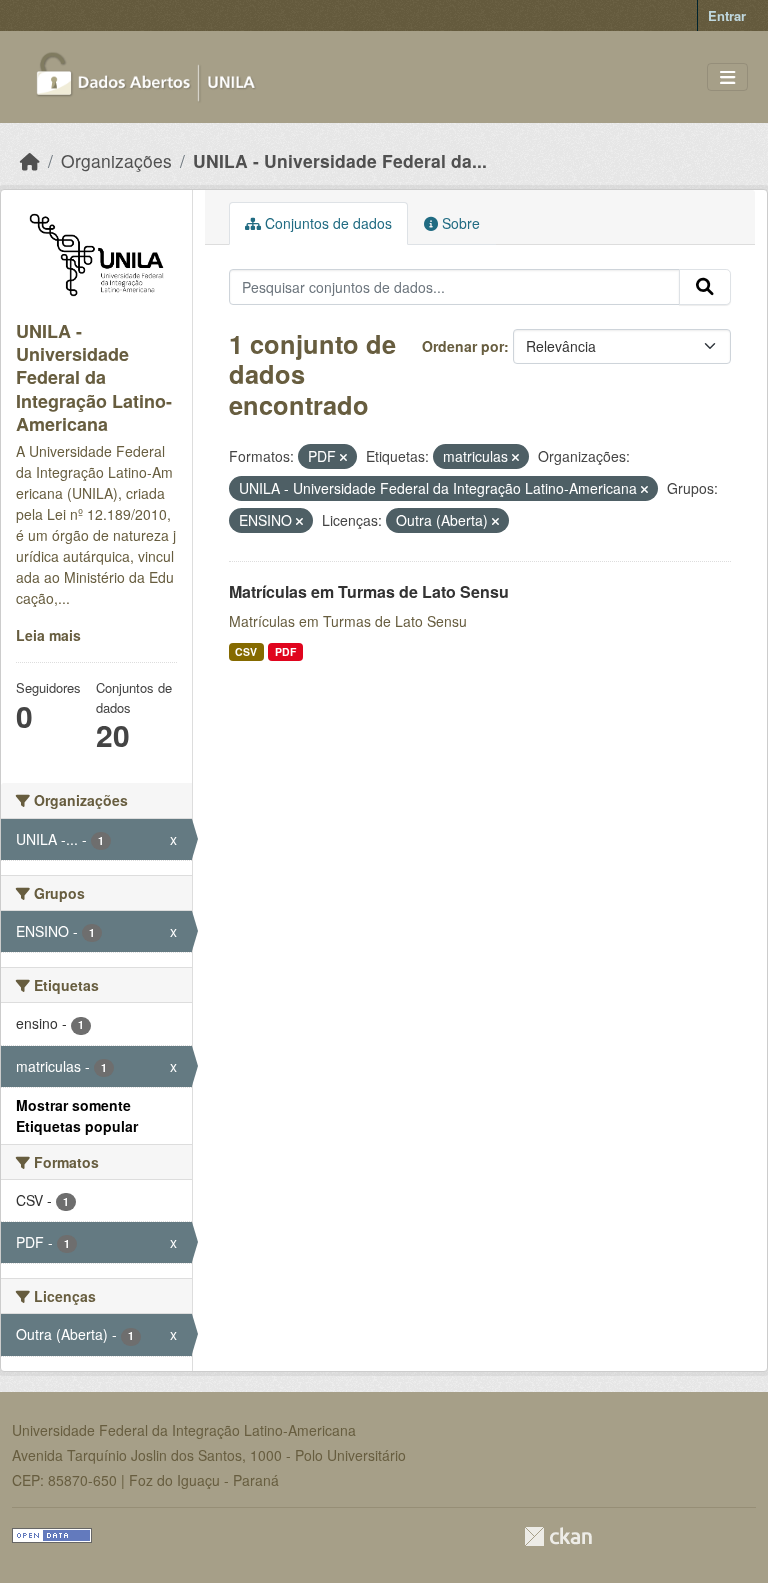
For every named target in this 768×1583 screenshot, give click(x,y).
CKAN (558, 1536)
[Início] (30, 160)
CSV (246, 651)
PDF (285, 651)
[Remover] (343, 457)
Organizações (116, 160)
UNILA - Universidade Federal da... (340, 160)
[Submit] (705, 287)
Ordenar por (463, 346)
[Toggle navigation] (727, 77)
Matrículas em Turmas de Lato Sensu (369, 591)
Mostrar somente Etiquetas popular (77, 1115)
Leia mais (48, 635)
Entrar (727, 15)
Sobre (459, 223)
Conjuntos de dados (326, 223)
